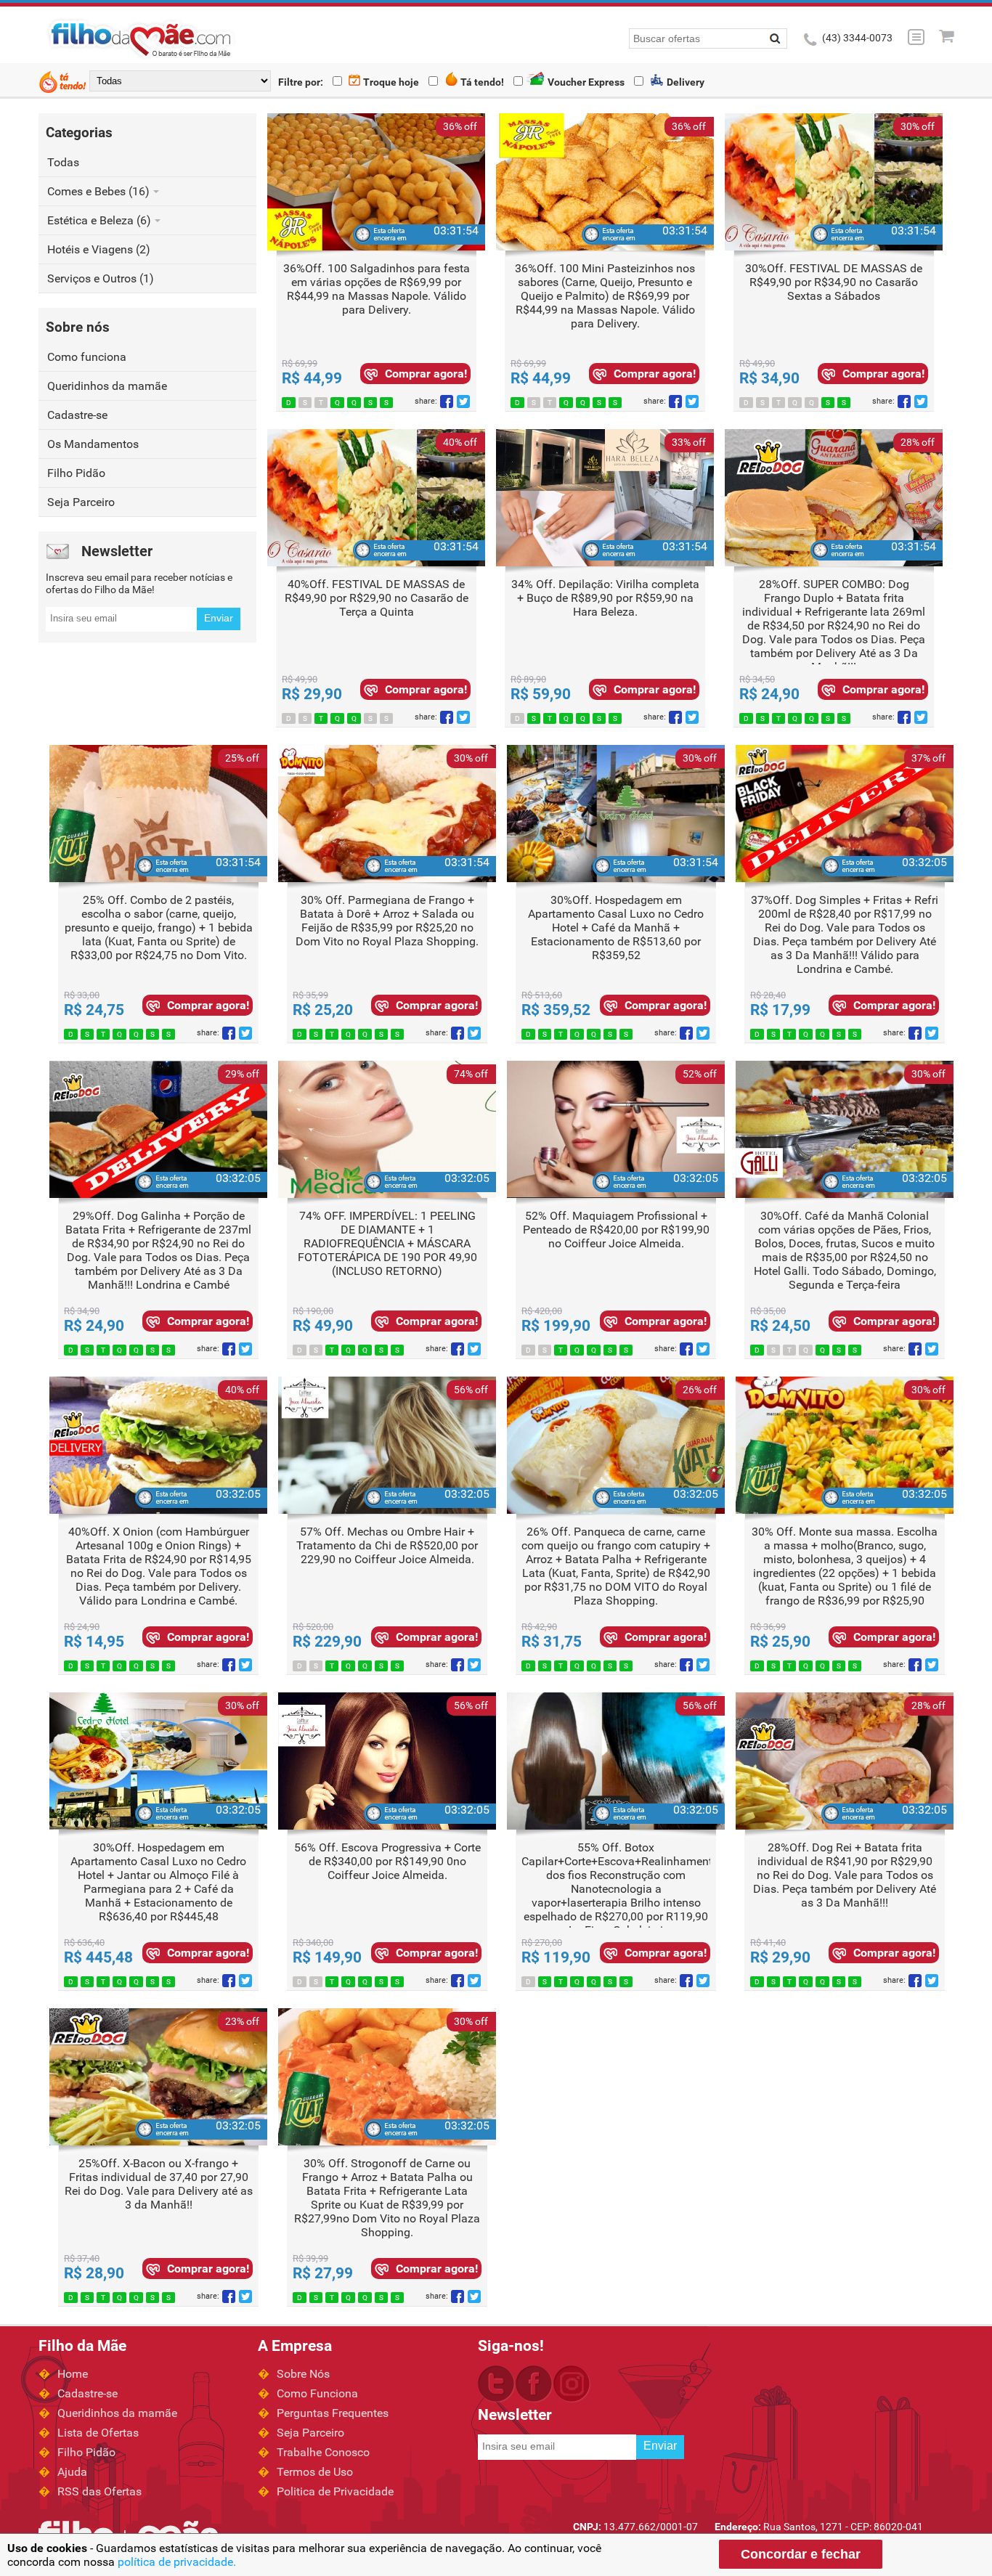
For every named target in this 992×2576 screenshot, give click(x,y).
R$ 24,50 (780, 1326)
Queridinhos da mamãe (107, 386)
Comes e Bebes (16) (100, 191)
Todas (63, 162)
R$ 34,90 (769, 378)
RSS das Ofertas (99, 2491)
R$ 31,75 (552, 1642)
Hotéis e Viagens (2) (99, 249)
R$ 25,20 (323, 1010)
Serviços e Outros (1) (101, 278)
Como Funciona (317, 2393)
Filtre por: (301, 82)
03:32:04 (924, 862)
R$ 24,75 (94, 1010)
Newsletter (117, 551)
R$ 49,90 (323, 1326)
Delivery (684, 82)
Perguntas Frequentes (333, 2413)
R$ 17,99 (780, 1010)
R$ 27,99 (323, 2273)
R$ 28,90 (94, 2273)
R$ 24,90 (769, 694)
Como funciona (87, 357)
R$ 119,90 (556, 1957)
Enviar (219, 618)
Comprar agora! (426, 374)
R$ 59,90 (541, 694)
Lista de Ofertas (98, 2433)
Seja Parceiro (81, 502)
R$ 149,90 (327, 1957)
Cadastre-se (77, 415)
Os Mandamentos (93, 444)
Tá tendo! (481, 82)
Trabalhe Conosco (323, 2452)
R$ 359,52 (556, 1010)
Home (73, 2374)
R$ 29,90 (312, 694)
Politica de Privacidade (335, 2491)
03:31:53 (456, 231)
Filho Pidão (76, 473)
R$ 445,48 (98, 1957)
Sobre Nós (303, 2374)
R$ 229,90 (327, 1642)
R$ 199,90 (556, 1326)
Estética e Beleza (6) (101, 220)
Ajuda (72, 2472)
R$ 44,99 (312, 378)
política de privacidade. (177, 2562)
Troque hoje (390, 82)
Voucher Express (585, 82)
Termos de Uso (315, 2472)
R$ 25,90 (780, 1642)
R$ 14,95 (94, 1642)
